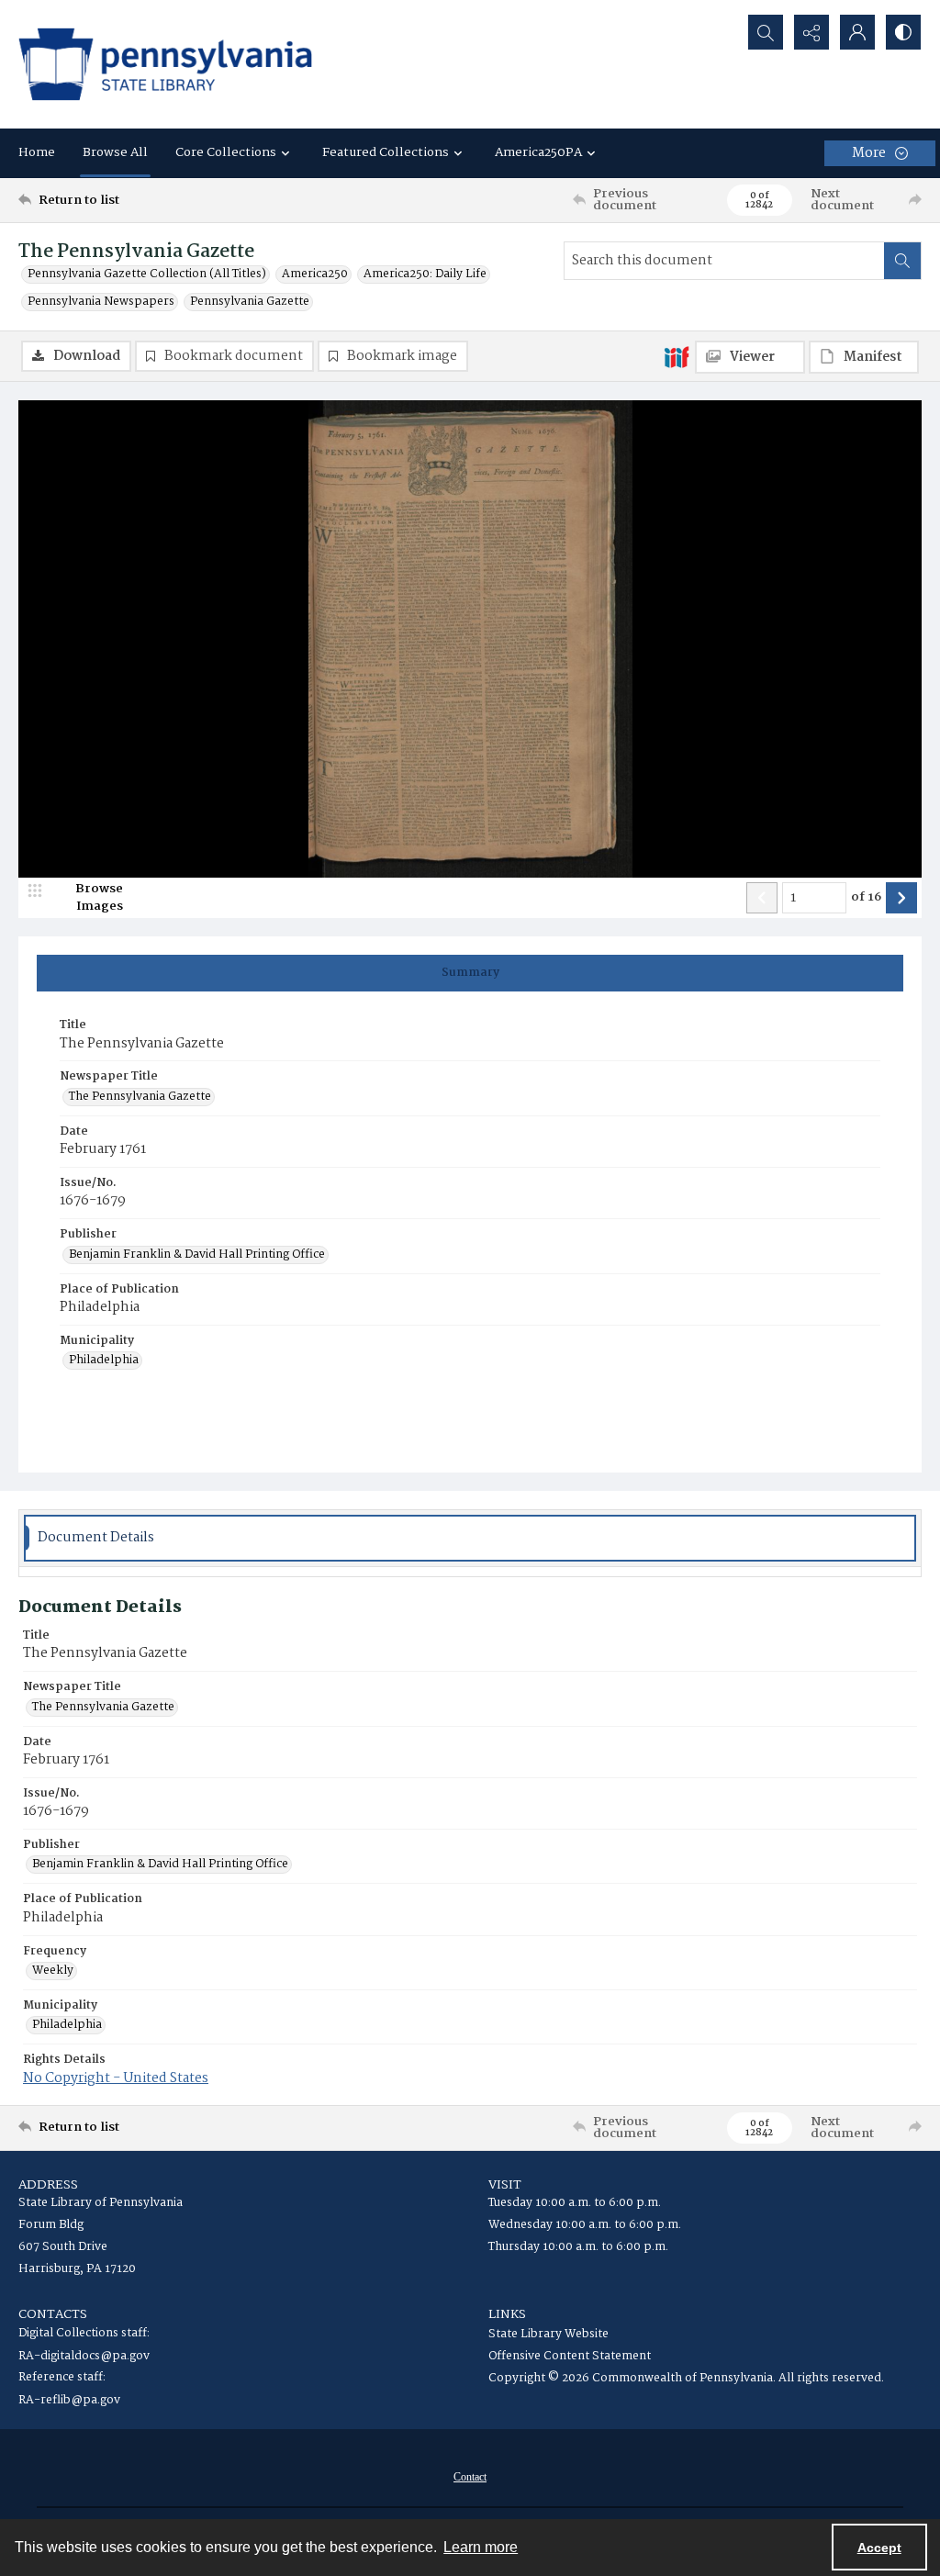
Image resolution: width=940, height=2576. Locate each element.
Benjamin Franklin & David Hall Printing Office (197, 1255)
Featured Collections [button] (386, 152)
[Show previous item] (762, 898)
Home (37, 152)
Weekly (53, 1971)
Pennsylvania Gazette (250, 302)
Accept (879, 2548)
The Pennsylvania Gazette (140, 1097)
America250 (315, 274)
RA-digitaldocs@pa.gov (84, 2356)
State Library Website (548, 2334)
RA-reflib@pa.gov (69, 2400)
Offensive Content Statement (570, 2356)
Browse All (115, 152)
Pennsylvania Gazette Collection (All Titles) (147, 274)
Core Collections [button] (226, 152)
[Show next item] (901, 898)
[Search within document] (902, 261)
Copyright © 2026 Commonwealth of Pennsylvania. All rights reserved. (686, 2378)
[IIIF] (677, 356)
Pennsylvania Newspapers (101, 302)
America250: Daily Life (425, 274)
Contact (470, 2477)
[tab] (470, 973)
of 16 (866, 898)
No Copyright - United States (116, 2078)
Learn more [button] (481, 2547)
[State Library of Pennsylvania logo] (165, 64)
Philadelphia (104, 1361)
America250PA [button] (538, 152)
